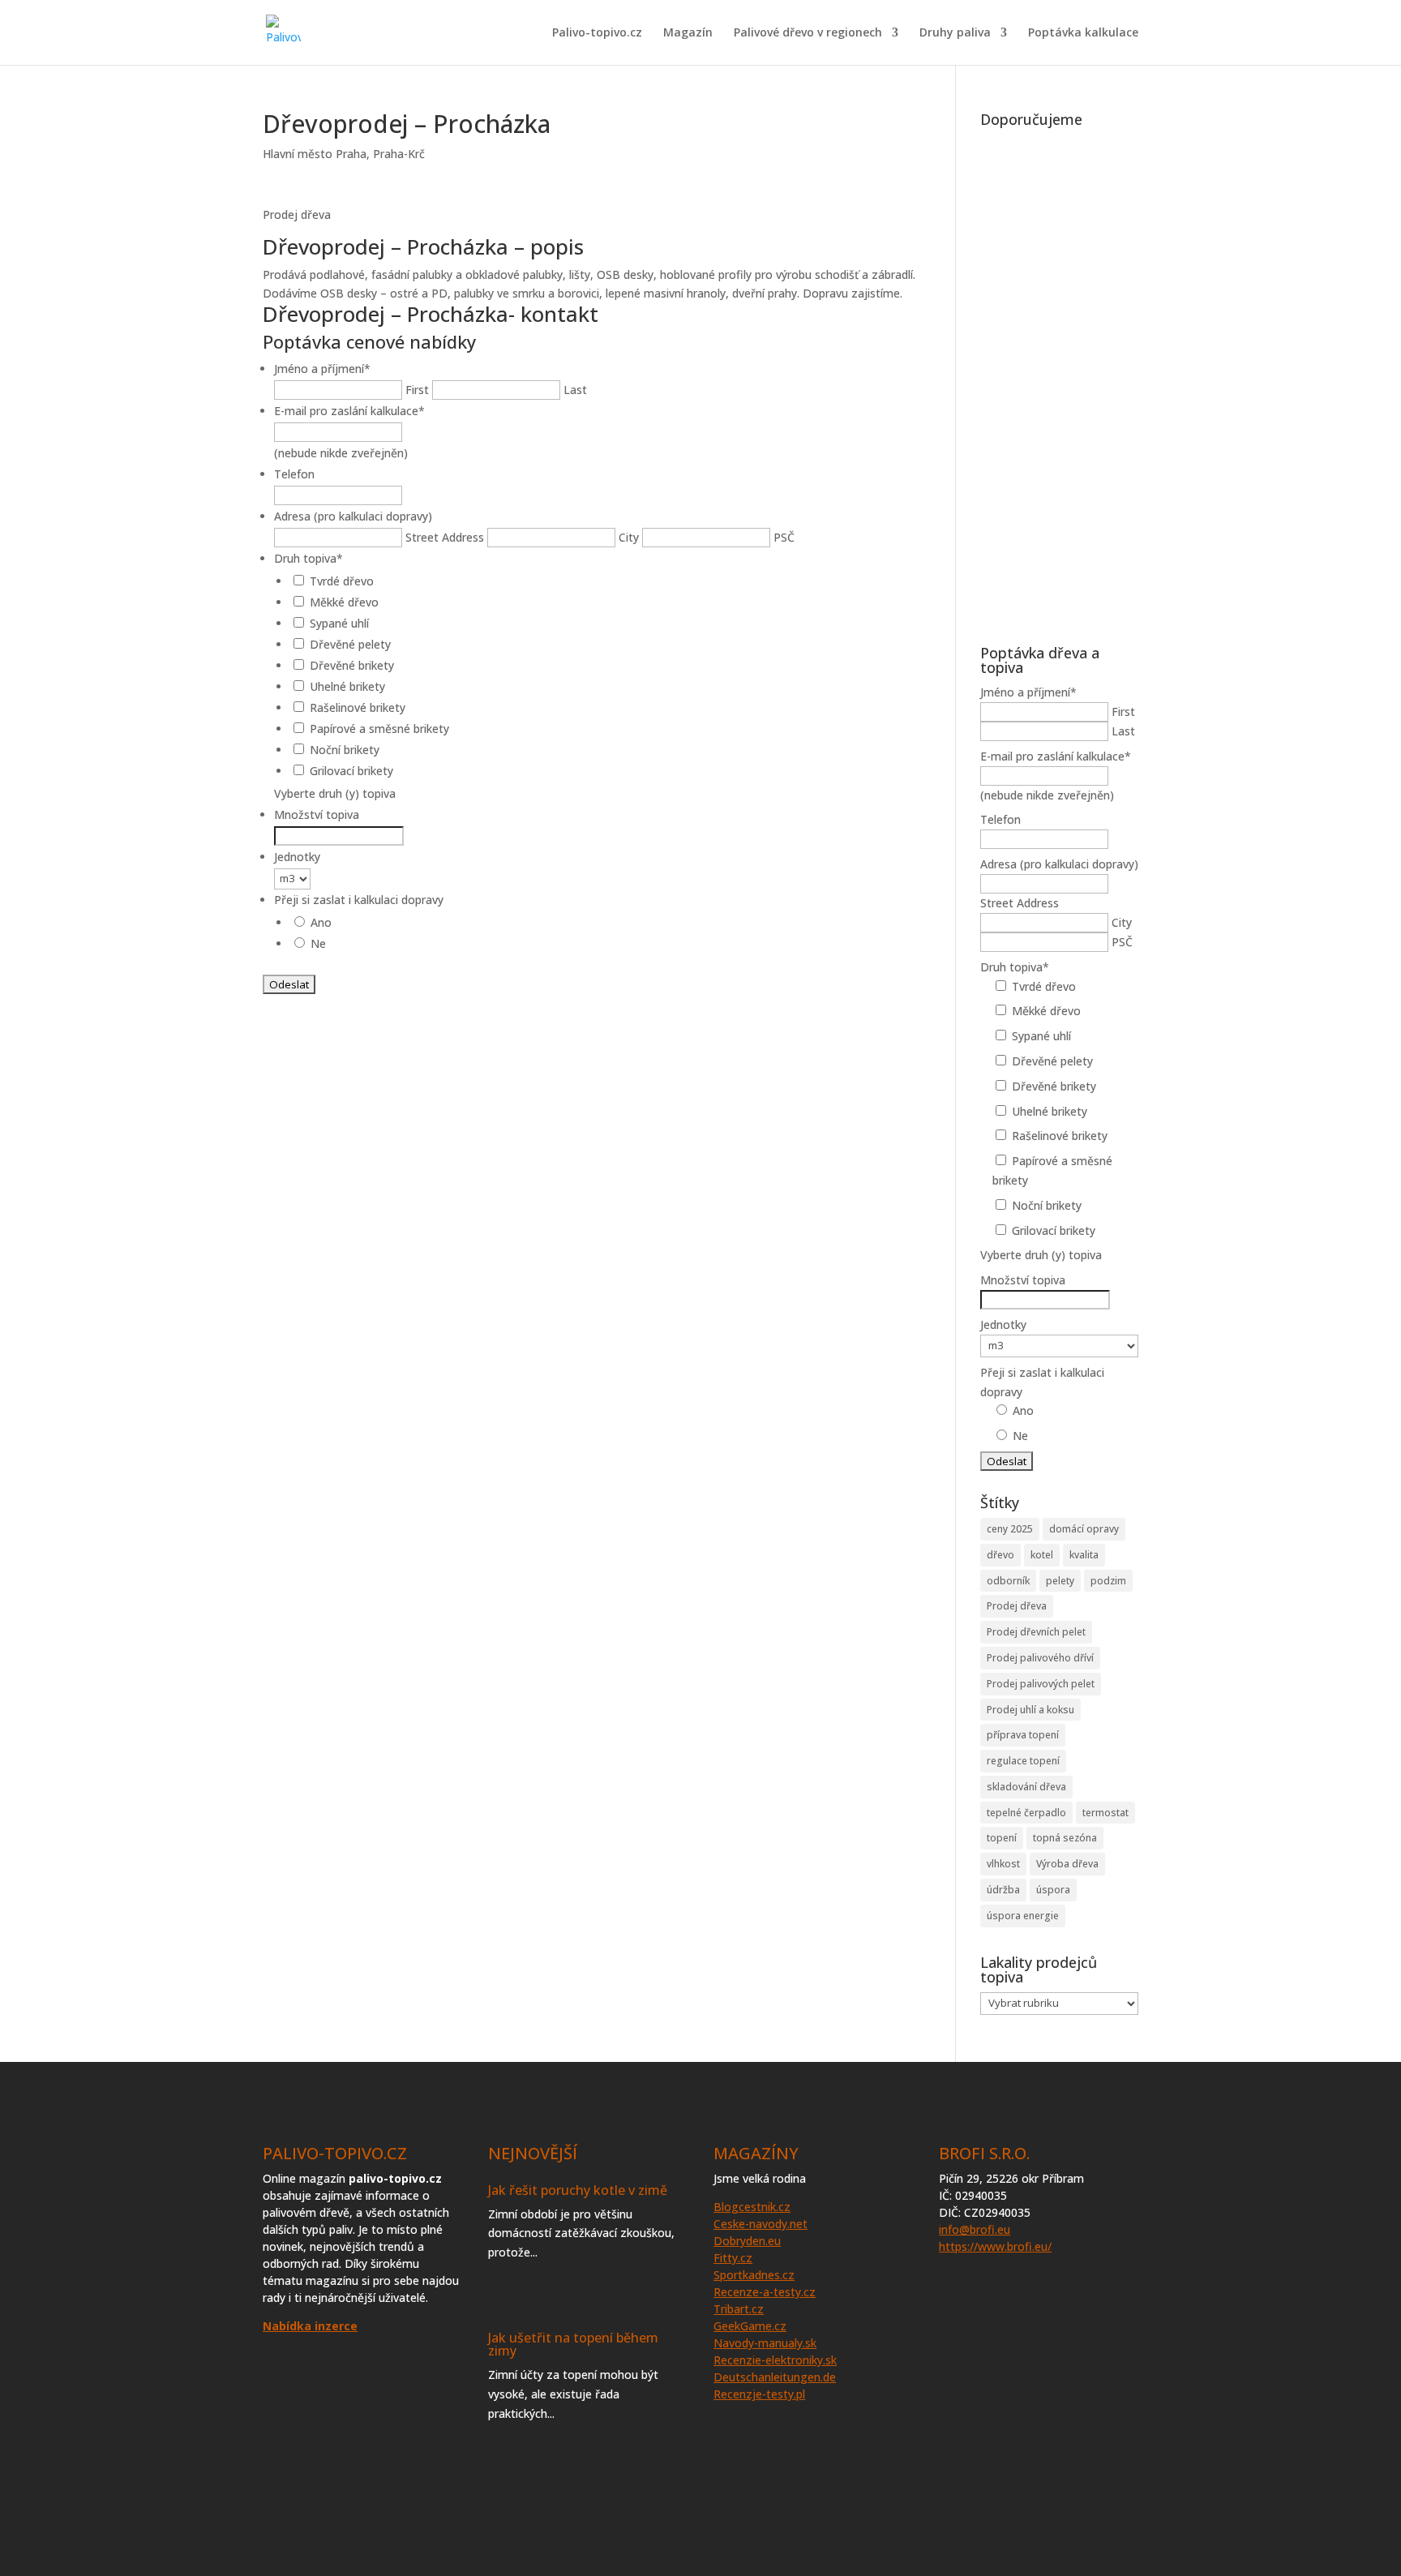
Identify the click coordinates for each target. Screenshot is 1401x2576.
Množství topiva (317, 814)
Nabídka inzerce (310, 2326)
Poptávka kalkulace (1083, 33)
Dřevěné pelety (350, 644)
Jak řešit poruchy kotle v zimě (578, 2190)
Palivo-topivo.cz (597, 33)
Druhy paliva (955, 33)
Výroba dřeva (1067, 1864)
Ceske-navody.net (760, 2224)
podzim (1108, 1581)
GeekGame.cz (750, 2326)
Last (575, 390)
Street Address (445, 537)
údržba (1003, 1890)
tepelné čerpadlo (1026, 1813)
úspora (1053, 1890)
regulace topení (1023, 1761)
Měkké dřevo (344, 602)
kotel (1042, 1555)
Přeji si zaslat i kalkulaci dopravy (359, 900)
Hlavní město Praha (315, 154)
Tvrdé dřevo (342, 581)
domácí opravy (1084, 1529)
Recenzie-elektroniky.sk (775, 2360)
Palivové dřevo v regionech (808, 33)
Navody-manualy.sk (765, 2343)
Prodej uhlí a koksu (1030, 1710)
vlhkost (1003, 1864)
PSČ (784, 537)
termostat (1105, 1813)
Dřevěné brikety (352, 665)
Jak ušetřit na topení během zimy (573, 2344)
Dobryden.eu (747, 2241)
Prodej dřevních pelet (1036, 1632)
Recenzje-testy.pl (759, 2394)
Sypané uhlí (339, 623)
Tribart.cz (739, 2309)
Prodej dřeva (1017, 1606)
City (629, 537)
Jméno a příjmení (322, 369)
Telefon (294, 474)
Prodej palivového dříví (1040, 1658)
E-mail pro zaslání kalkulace (349, 411)
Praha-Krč (399, 154)
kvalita (1084, 1555)
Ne (318, 943)
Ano (321, 922)
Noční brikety (345, 750)
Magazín (688, 33)
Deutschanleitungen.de (775, 2377)
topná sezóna (1065, 1838)
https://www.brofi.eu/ (995, 2246)
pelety (1060, 1581)
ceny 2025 (1010, 1529)
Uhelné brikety (347, 686)
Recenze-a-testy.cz (765, 2292)
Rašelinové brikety (358, 707)
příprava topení (1023, 1735)
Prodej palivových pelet (1041, 1684)
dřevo (1000, 1555)
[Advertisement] (1059, 378)
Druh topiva (308, 558)
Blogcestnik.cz (752, 2207)
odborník (1008, 1581)
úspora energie (1023, 1916)
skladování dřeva (1026, 1787)
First (417, 390)
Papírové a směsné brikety (379, 729)
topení (1002, 1838)
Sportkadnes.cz (754, 2275)
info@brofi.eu (975, 2229)
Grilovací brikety (351, 771)
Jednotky (297, 857)
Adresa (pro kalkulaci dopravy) (353, 516)
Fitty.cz (733, 2258)
